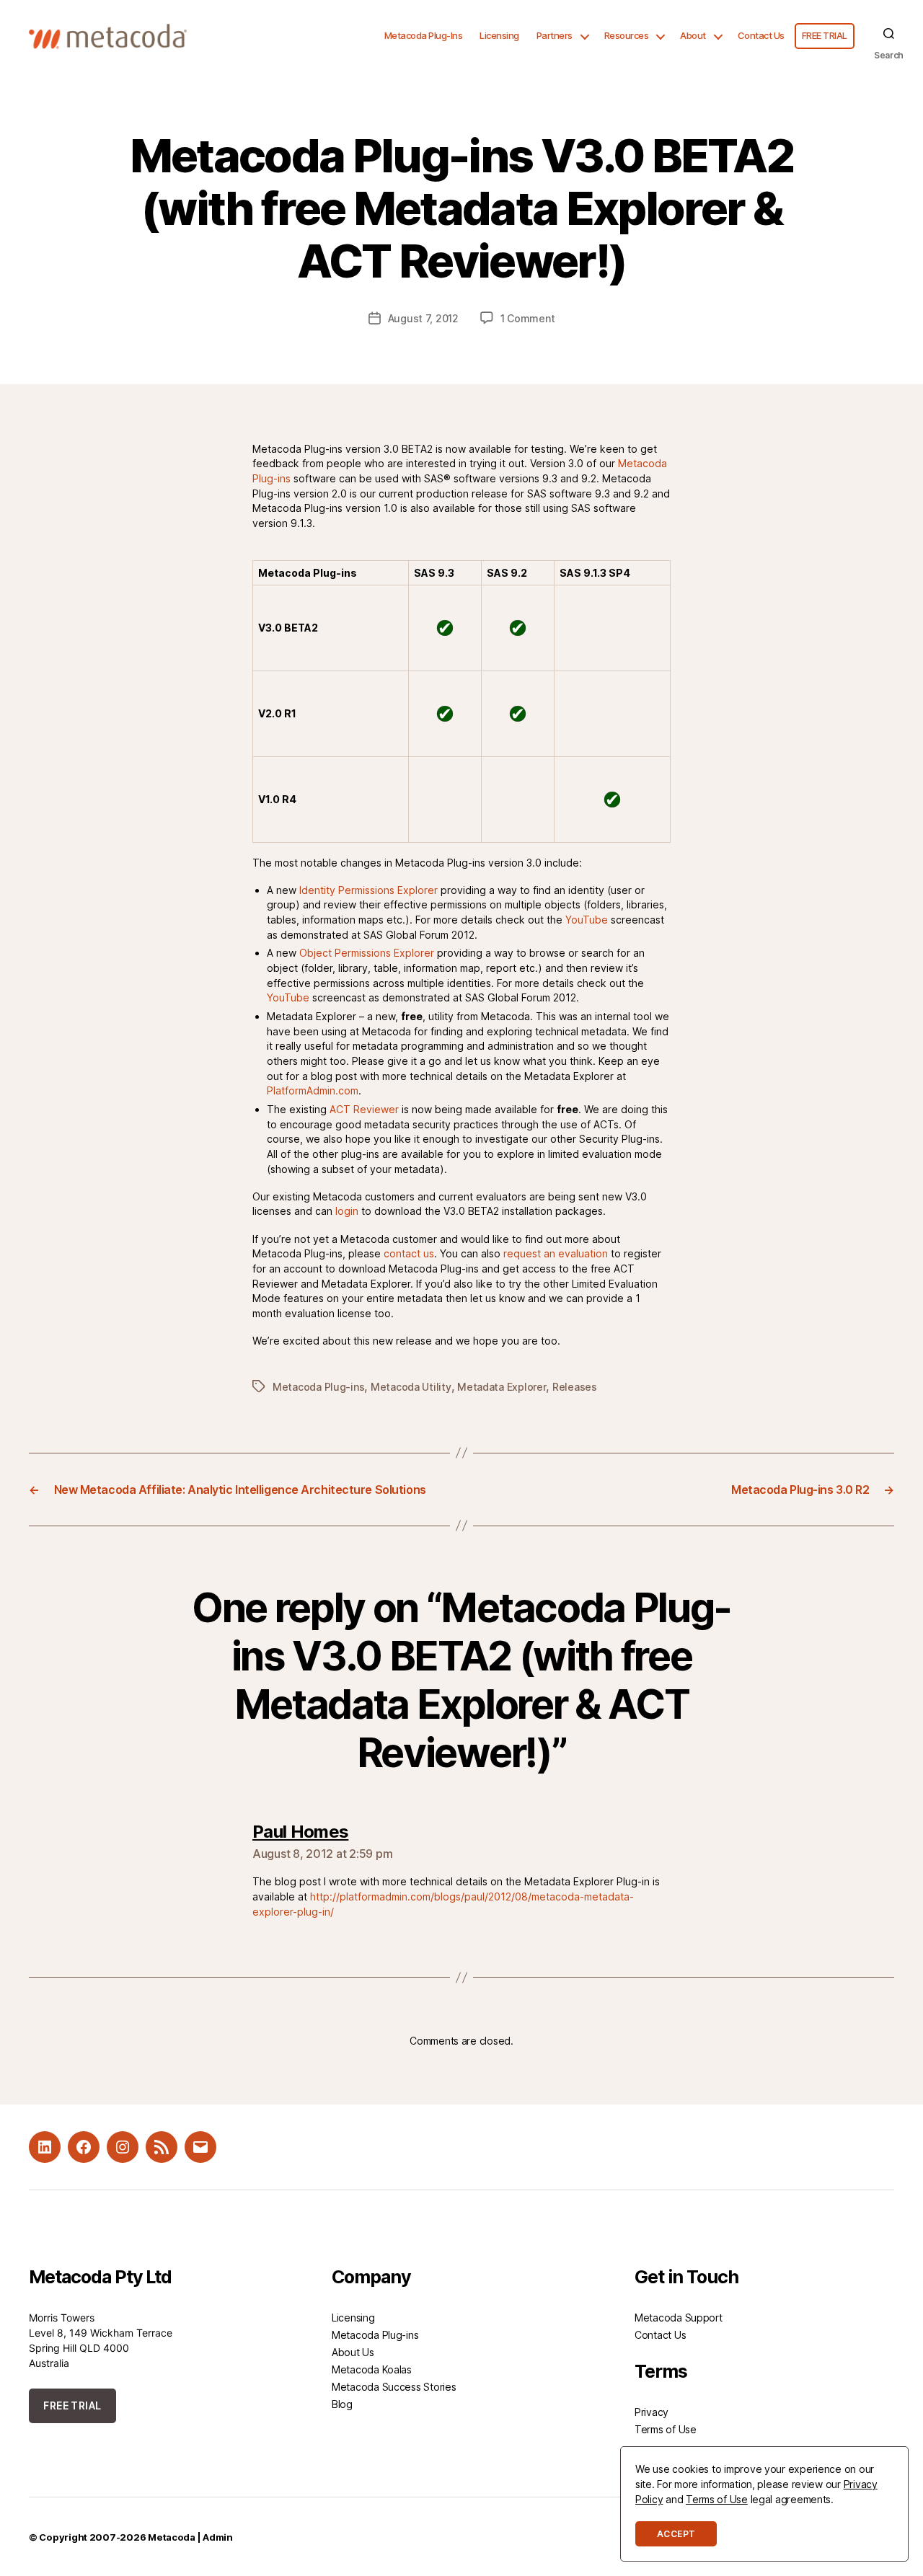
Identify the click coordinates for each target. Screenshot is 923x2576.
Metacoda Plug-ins (318, 1387)
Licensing (499, 36)
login (347, 1211)
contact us (409, 1253)
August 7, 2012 (423, 318)
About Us (353, 2352)
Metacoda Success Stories (394, 2387)
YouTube (587, 920)
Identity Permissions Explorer (368, 890)
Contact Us (761, 36)
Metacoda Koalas (372, 2369)
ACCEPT (676, 2534)
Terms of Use (666, 2429)
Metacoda (172, 2537)
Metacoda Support (679, 2318)
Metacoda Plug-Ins (424, 36)
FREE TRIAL (825, 36)
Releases (575, 1387)
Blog (342, 2404)
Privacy (652, 2412)
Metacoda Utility (411, 1387)
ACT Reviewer (364, 1109)
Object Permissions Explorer (367, 953)
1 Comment (528, 318)
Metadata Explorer (502, 1387)
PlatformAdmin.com (313, 1090)
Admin (218, 2537)
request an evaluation (556, 1253)
